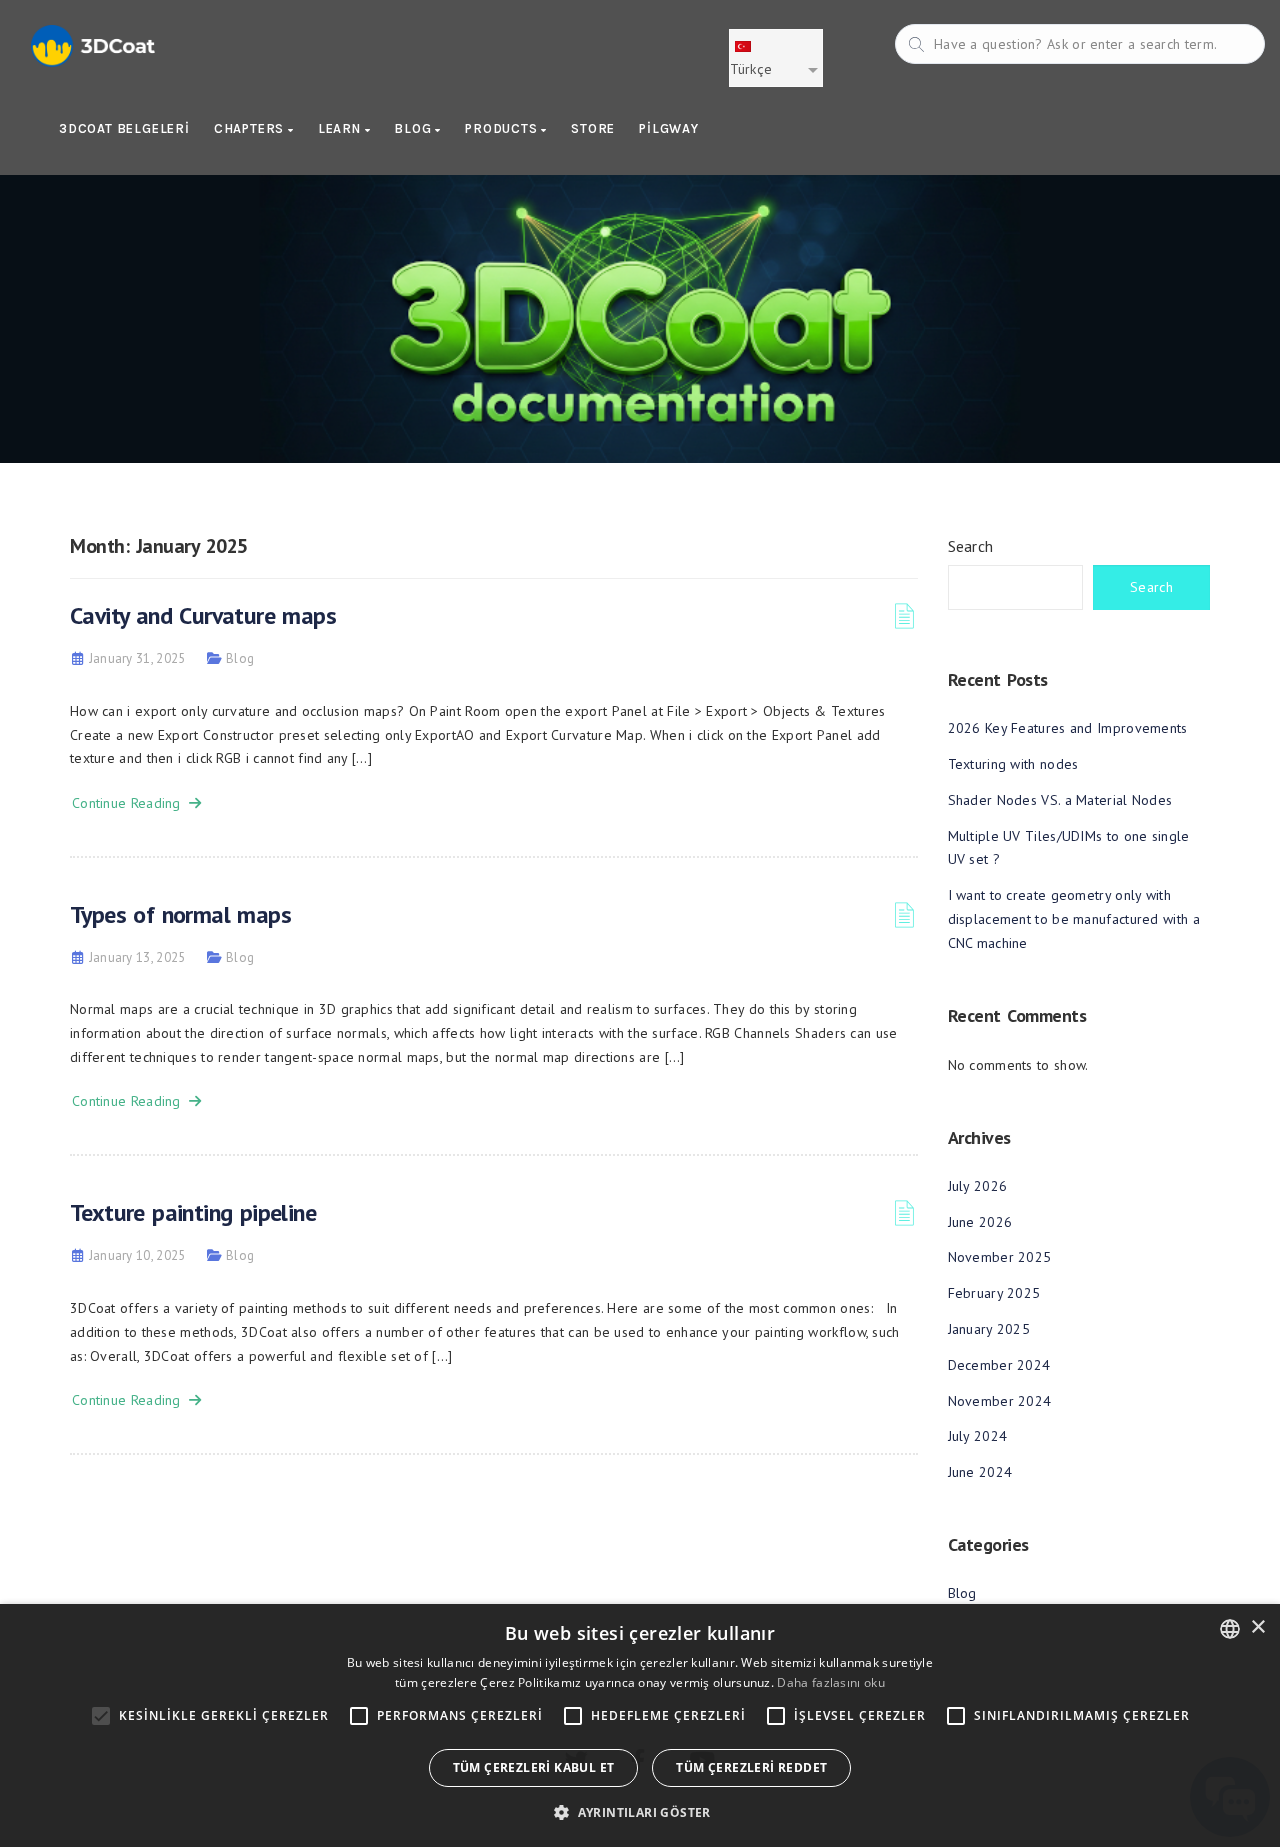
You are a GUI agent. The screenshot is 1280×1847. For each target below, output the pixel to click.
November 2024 (1000, 1401)
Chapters (251, 128)
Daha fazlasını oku (830, 1682)
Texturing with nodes (1013, 764)
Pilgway (669, 128)
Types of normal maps (180, 914)
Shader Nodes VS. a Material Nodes (1060, 800)
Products (503, 128)
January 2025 (989, 1329)
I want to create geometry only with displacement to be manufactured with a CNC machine (1074, 919)
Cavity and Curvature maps (203, 615)
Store (593, 128)
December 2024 (999, 1365)
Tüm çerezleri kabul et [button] (534, 1767)
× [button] (1257, 1627)
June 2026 (980, 1222)
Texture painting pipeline (193, 1212)
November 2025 (1000, 1257)
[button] (640, 1812)
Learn (341, 128)
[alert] (640, 1725)
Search (971, 546)
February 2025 (994, 1293)
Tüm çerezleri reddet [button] (751, 1767)
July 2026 (978, 1186)
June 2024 (980, 1472)
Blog (414, 128)
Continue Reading (130, 803)
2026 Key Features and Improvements (1068, 728)
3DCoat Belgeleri (124, 128)
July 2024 (978, 1436)
